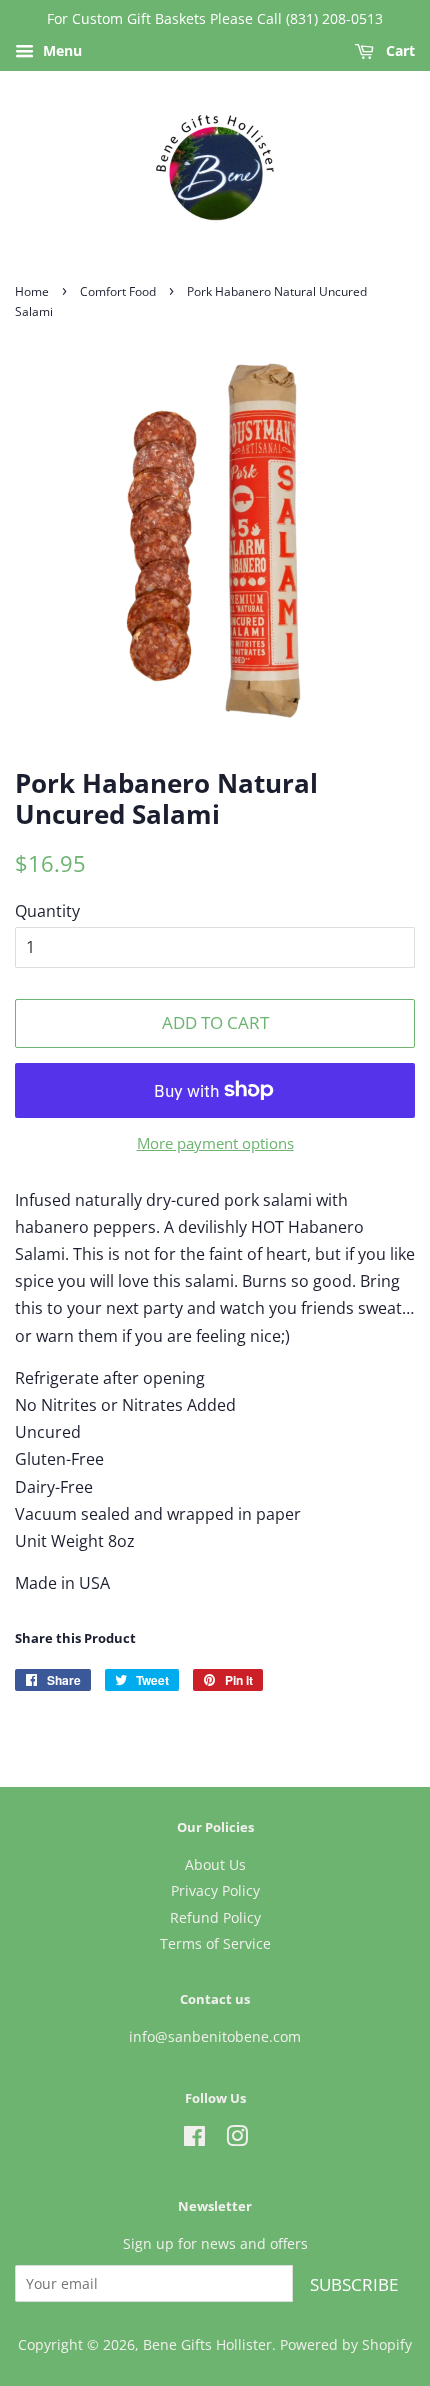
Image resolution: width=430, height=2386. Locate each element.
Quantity (47, 911)
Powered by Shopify (346, 2344)
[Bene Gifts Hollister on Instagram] (237, 2139)
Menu (60, 50)
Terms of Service (215, 1943)
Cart (398, 50)
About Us (215, 1864)
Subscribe (354, 2284)
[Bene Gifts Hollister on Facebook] (194, 2139)
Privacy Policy (215, 1890)
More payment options (215, 1143)
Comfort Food (118, 291)
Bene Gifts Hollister (207, 2344)
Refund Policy (215, 1917)
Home (32, 291)
